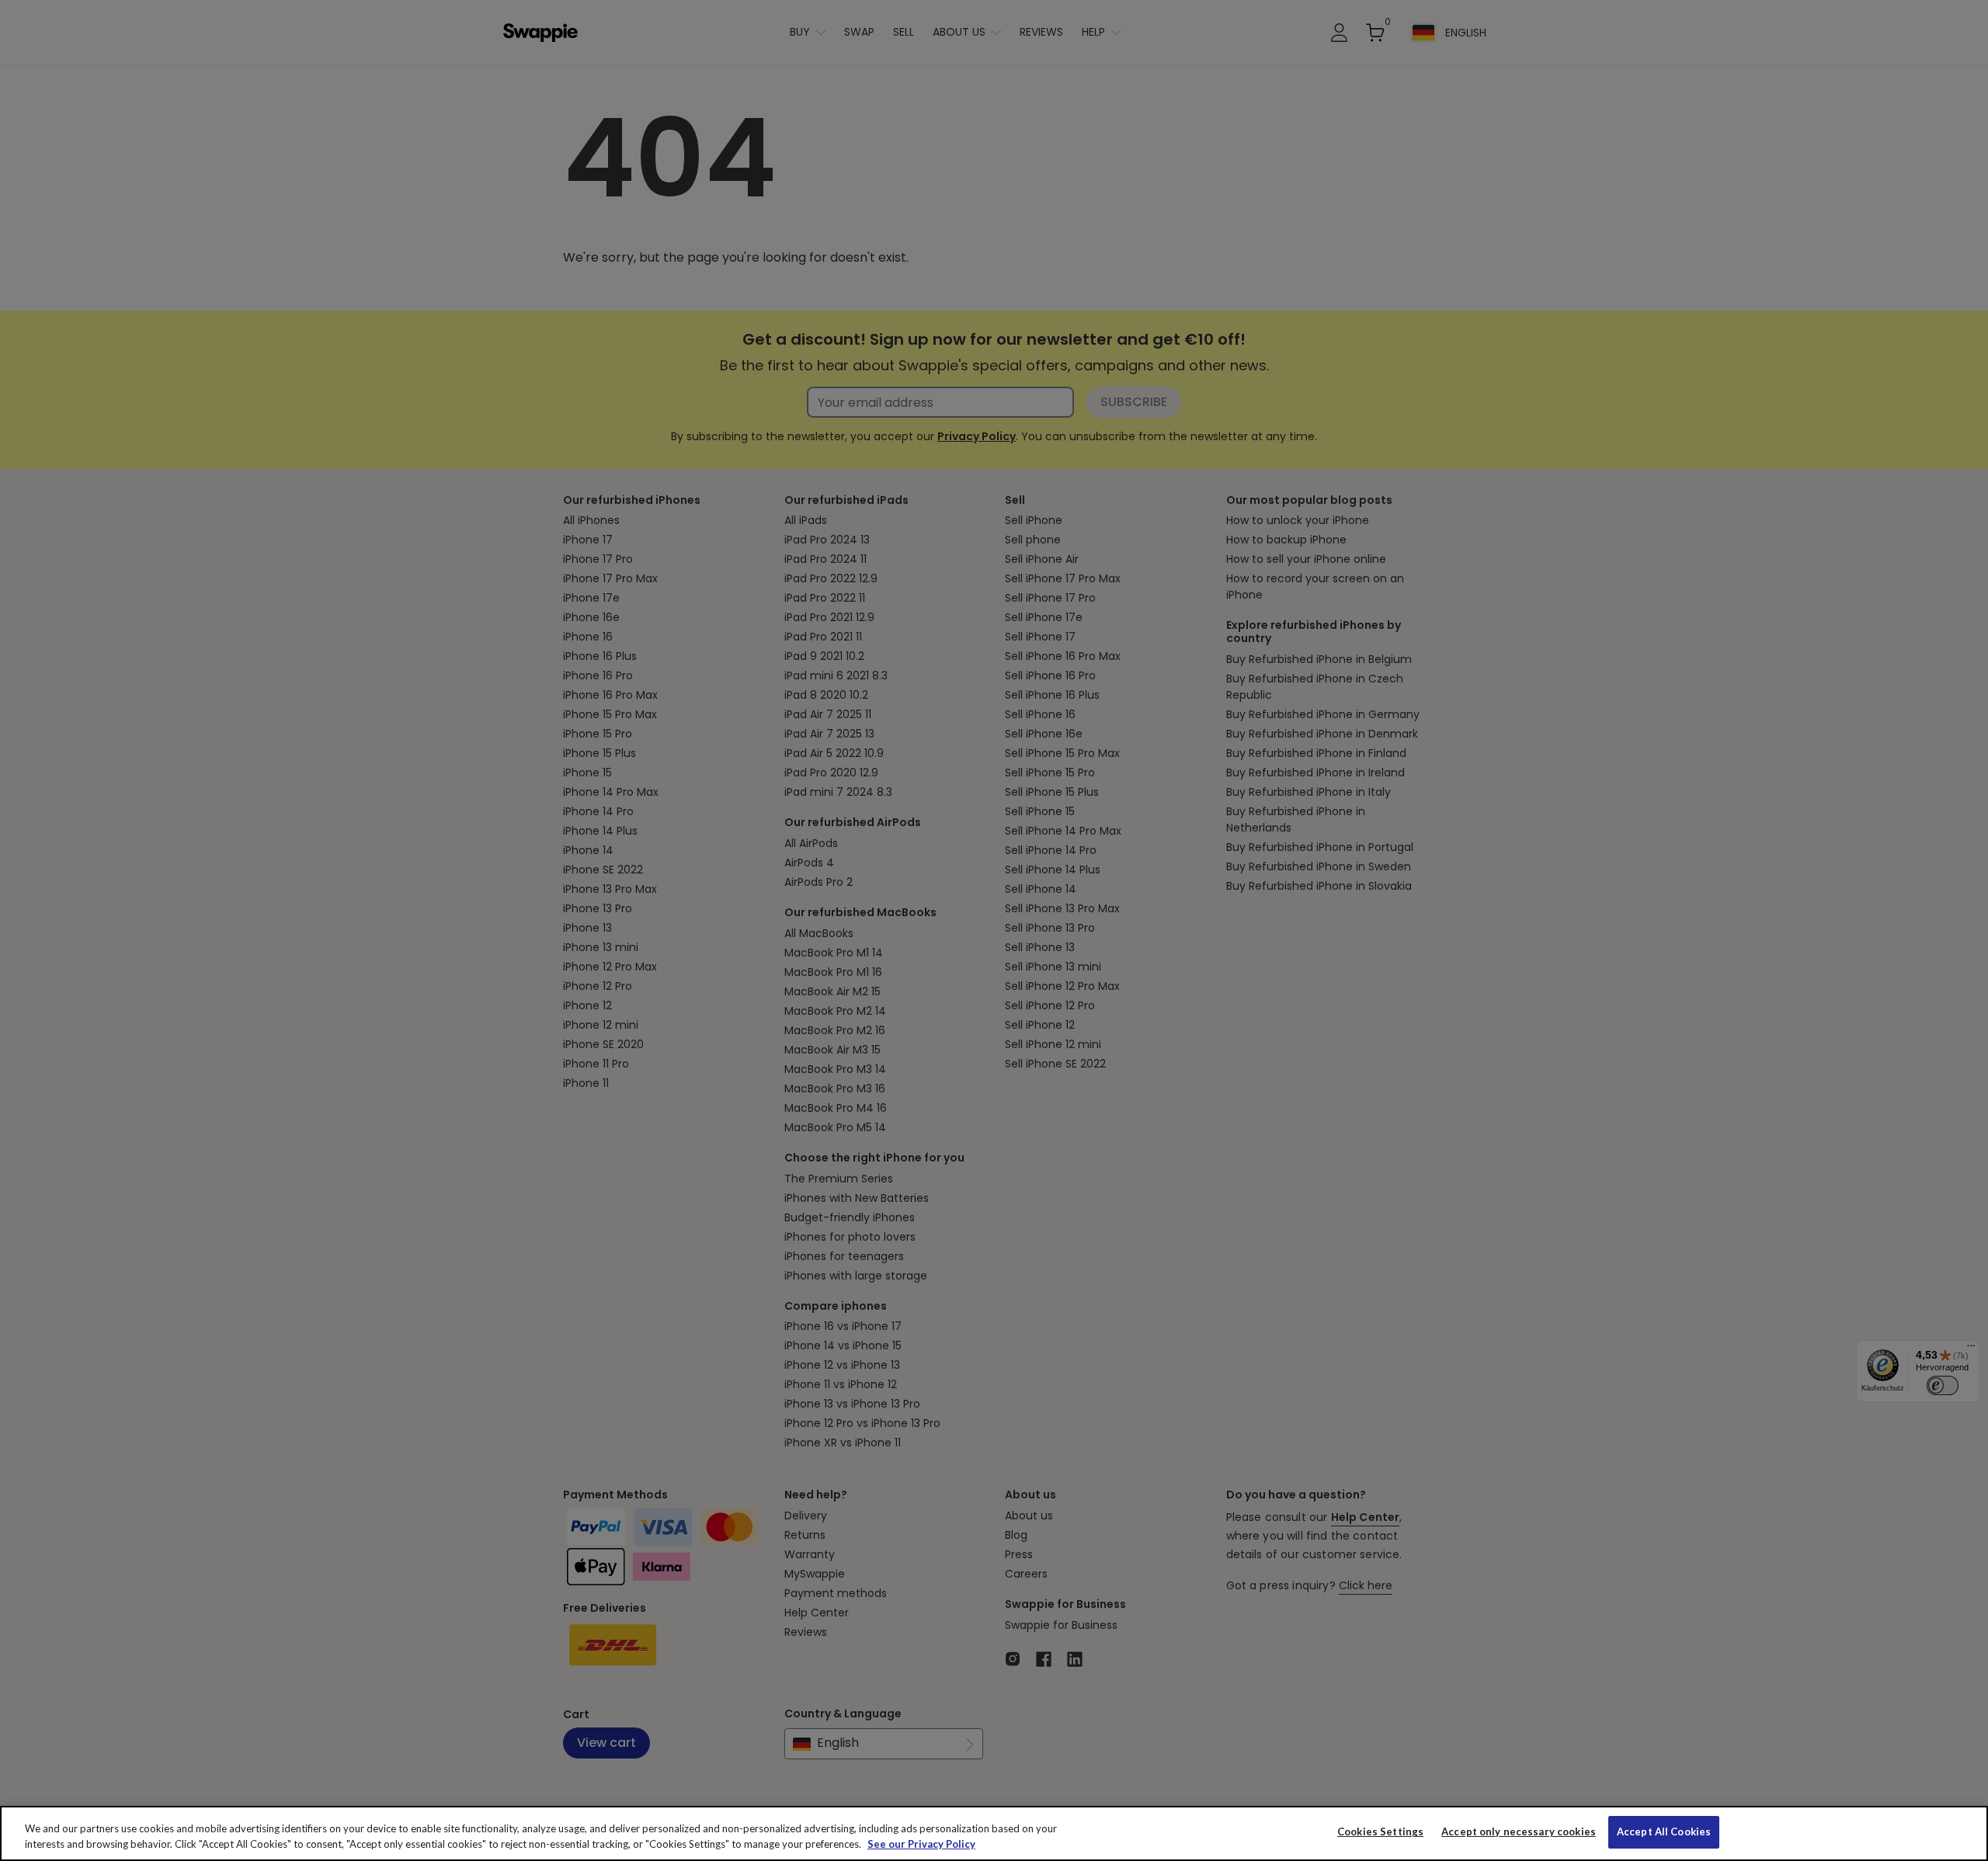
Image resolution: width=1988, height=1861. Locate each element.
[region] (994, 1833)
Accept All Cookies (1664, 1831)
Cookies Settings (1380, 1831)
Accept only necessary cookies (1519, 1832)
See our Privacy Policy (921, 1844)
